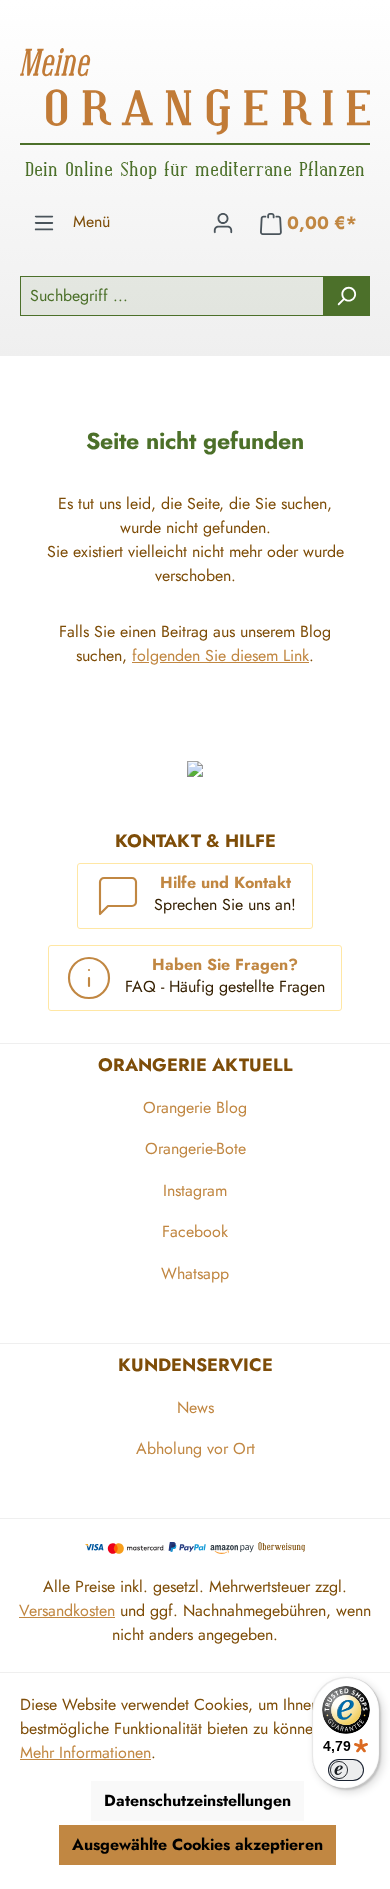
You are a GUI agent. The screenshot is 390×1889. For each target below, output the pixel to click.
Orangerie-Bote (195, 1148)
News (195, 1407)
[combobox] (172, 296)
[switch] (346, 1770)
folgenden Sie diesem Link (220, 655)
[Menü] (44, 223)
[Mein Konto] (223, 223)
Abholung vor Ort (195, 1448)
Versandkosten (67, 1610)
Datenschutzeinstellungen (197, 1800)
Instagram (195, 1190)
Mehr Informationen (85, 1752)
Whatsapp (195, 1273)
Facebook (195, 1231)
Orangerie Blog (195, 1107)
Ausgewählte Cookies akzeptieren (197, 1844)
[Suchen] (346, 296)
